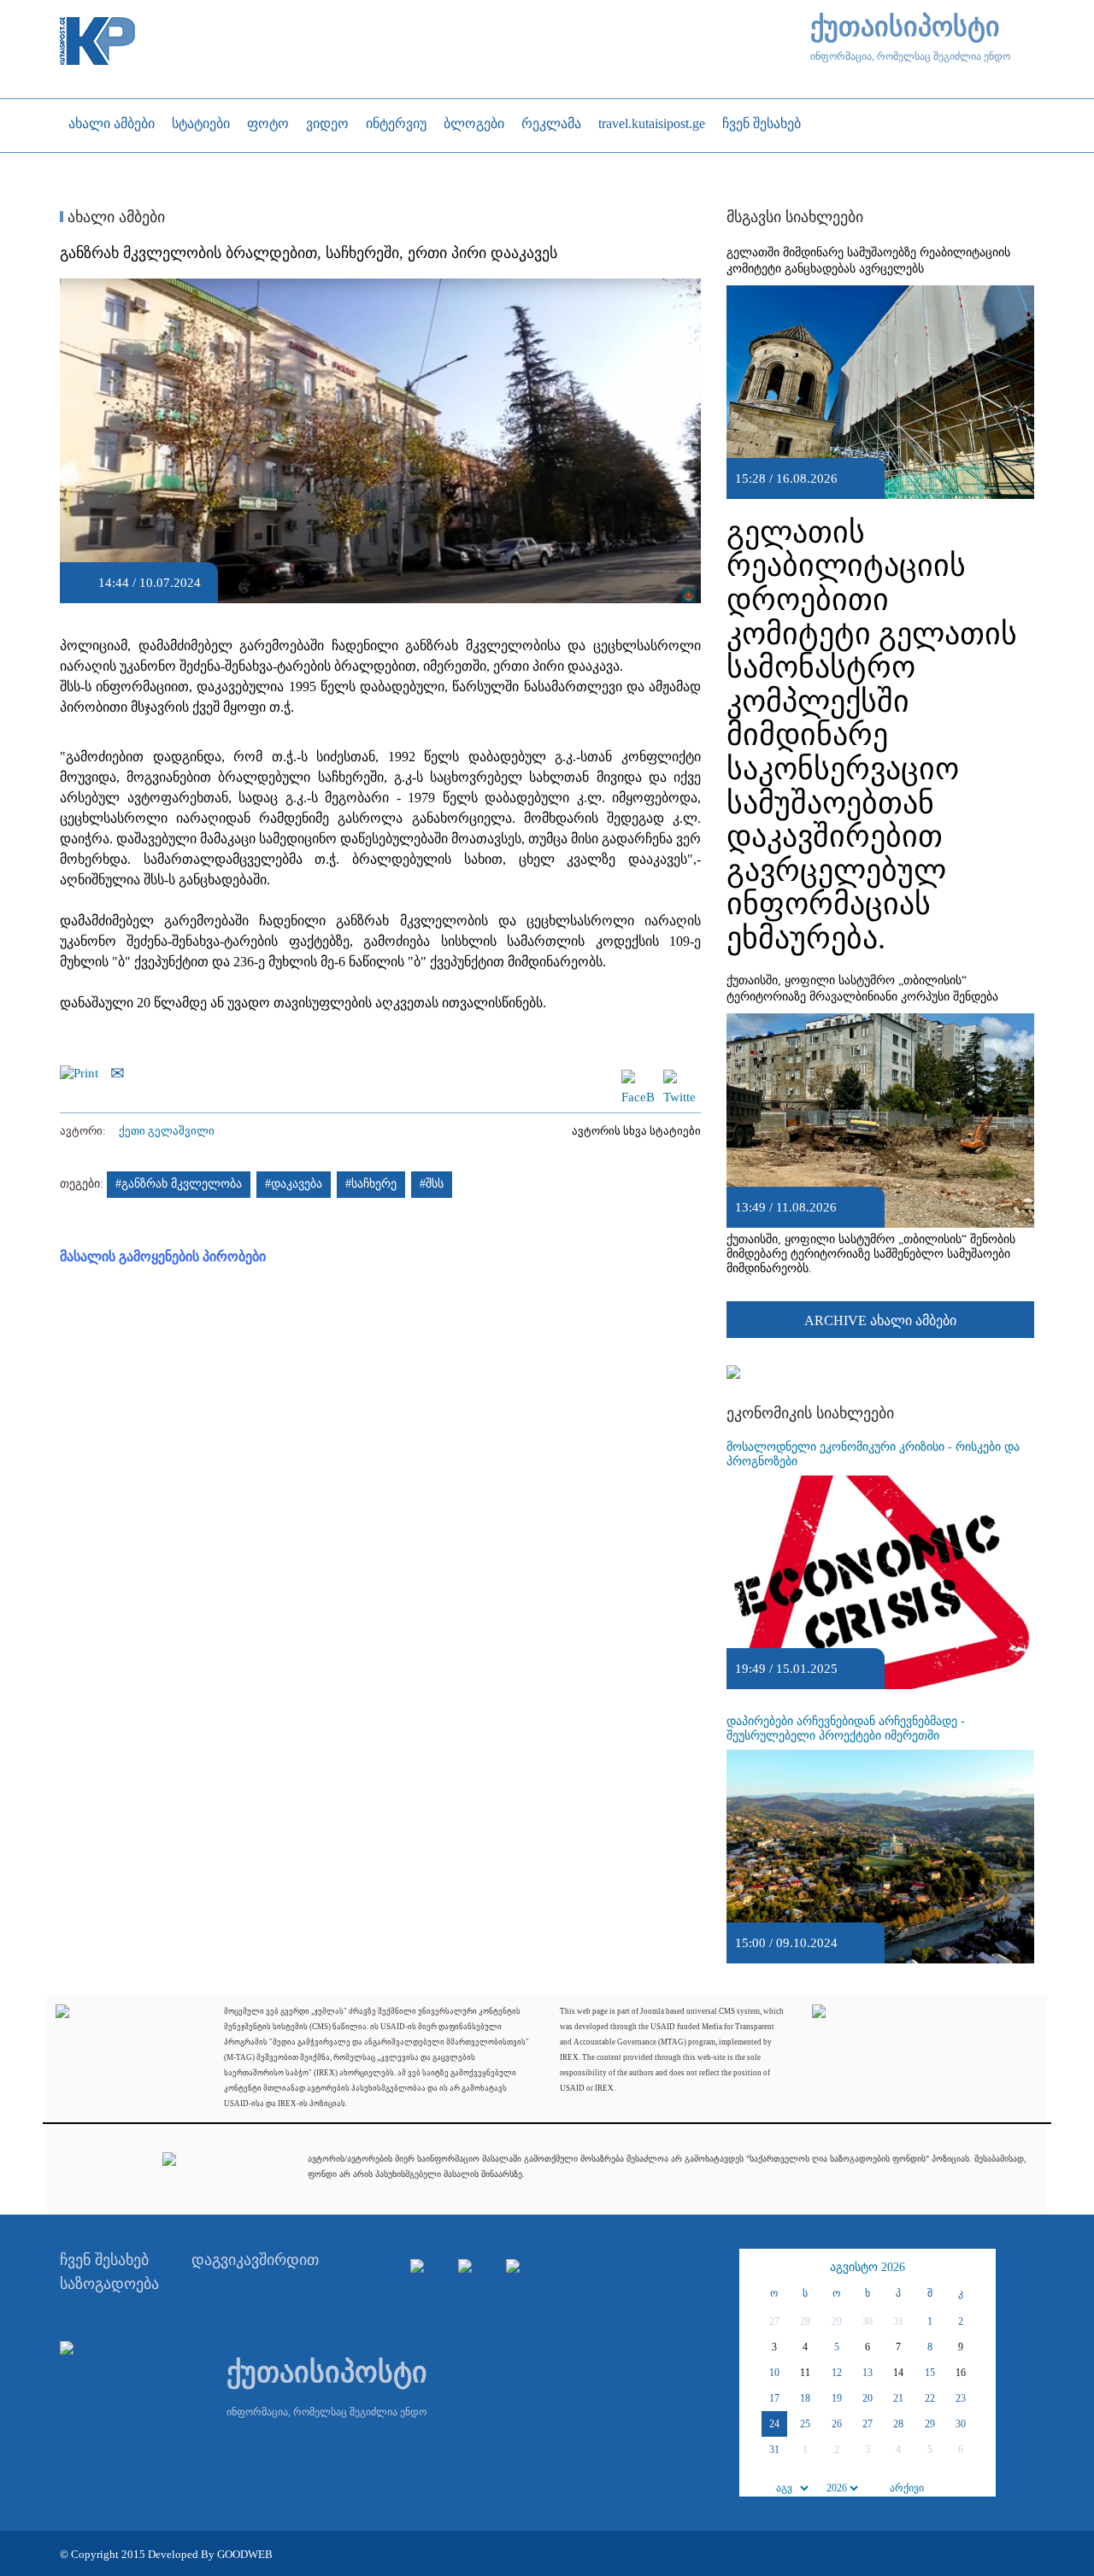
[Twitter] (679, 1077)
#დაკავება (294, 1184)
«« (755, 2268)
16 (961, 2373)
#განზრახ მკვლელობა (179, 1184)
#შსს (432, 1184)
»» (980, 2268)
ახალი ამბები (114, 217)
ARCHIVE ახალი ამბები (880, 1320)
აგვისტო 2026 (868, 2267)
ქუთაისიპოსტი (905, 27)
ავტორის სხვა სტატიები (636, 1131)
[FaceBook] (638, 1077)
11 (805, 2373)
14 (898, 2373)
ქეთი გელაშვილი (167, 1131)
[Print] (83, 1071)
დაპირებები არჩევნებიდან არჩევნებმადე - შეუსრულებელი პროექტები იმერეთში (846, 1728)
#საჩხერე (371, 1184)
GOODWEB (245, 2554)
